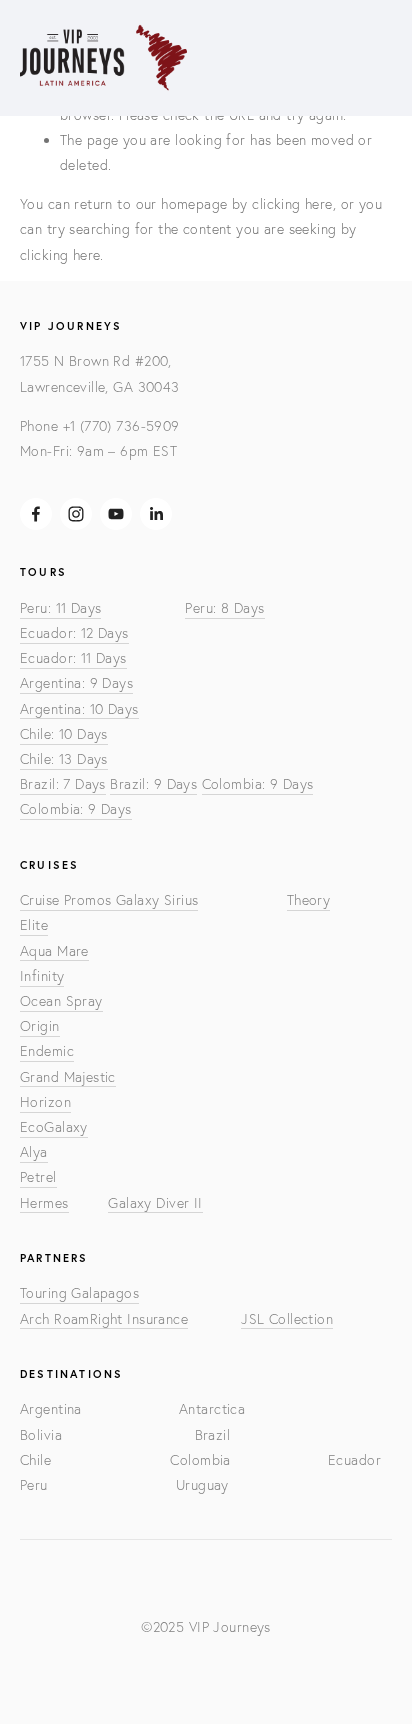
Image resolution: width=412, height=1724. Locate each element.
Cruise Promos (68, 900)
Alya (34, 1152)
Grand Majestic (68, 1077)
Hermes (44, 1203)
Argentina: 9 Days (76, 683)
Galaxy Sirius (157, 900)
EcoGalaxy (54, 1127)
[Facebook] (36, 514)
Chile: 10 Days (64, 734)
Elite (34, 925)
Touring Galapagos (79, 1293)
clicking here (292, 204)
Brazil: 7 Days (63, 784)
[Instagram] (76, 514)
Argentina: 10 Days (79, 709)
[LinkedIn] (156, 514)
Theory (309, 900)
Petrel (38, 1177)
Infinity (42, 976)
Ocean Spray (61, 1001)
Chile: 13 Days (64, 759)
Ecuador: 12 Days (74, 633)
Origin (40, 1026)
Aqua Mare (54, 951)
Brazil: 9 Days (153, 784)
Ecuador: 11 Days (73, 658)
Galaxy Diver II (155, 1203)
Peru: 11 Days (60, 608)
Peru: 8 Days (224, 608)
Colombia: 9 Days (258, 784)
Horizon (45, 1102)
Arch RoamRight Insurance (104, 1319)
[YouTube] (116, 514)
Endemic (47, 1051)
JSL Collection (287, 1319)
